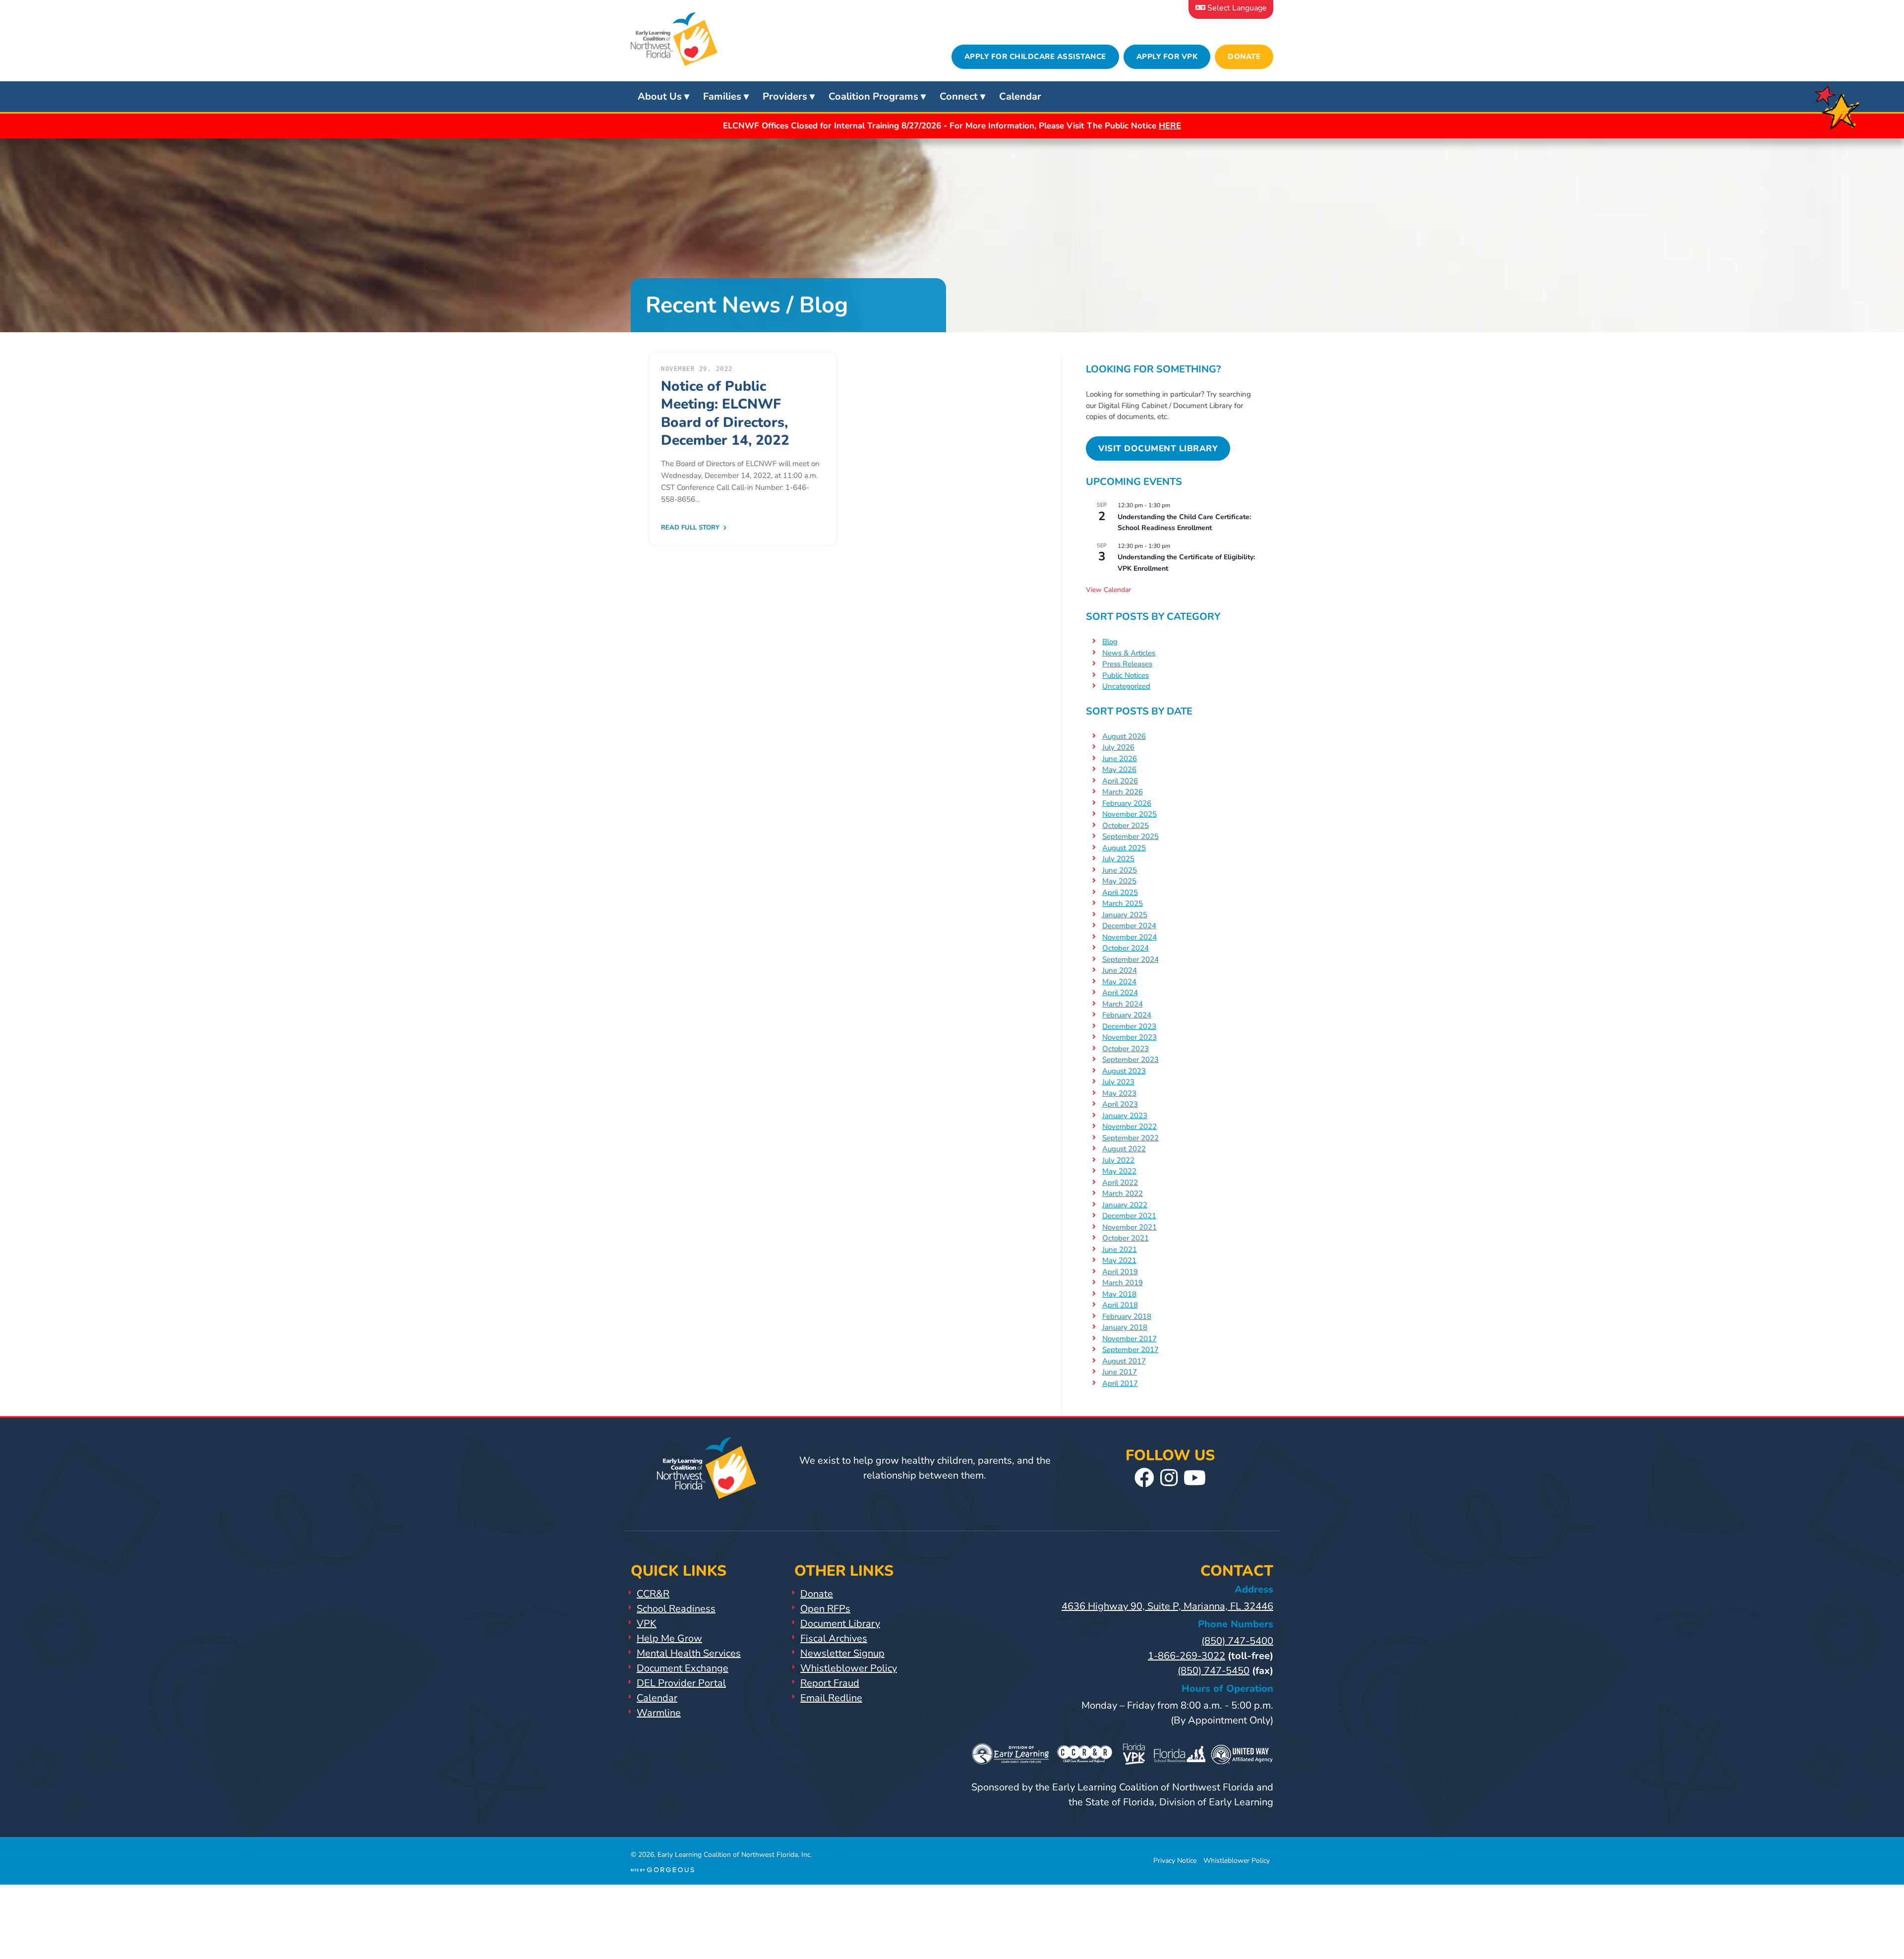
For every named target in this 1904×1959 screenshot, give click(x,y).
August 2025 (1124, 848)
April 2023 (1120, 1104)
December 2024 (1129, 926)
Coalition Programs (873, 96)
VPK (647, 1624)
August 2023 (1124, 1071)
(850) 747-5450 (1214, 1671)
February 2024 (1127, 1015)
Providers (785, 96)
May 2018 (1119, 1294)
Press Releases (1127, 664)
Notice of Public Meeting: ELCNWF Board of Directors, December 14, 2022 (725, 413)
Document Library (840, 1624)
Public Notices (1126, 675)
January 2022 (1125, 1205)
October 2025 (1126, 826)
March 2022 (1123, 1193)
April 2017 (1120, 1383)
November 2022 (1130, 1127)
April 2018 (1120, 1305)
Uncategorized (1126, 686)
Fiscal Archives (834, 1638)
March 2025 (1123, 903)
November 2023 (1130, 1037)
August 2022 (1124, 1149)
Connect (959, 96)
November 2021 (1130, 1227)
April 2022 (1120, 1183)
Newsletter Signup (842, 1653)
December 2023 (1129, 1026)
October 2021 (1126, 1238)
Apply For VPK (1167, 57)
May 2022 (1119, 1171)
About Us (660, 96)
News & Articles (1129, 653)
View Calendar (1108, 590)
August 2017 (1124, 1361)
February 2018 (1127, 1316)
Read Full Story (691, 528)
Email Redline (831, 1698)
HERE (1170, 126)
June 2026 (1120, 759)
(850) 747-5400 (1237, 1641)
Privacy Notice (1175, 1861)
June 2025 (1120, 870)
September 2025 (1130, 836)
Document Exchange (683, 1668)
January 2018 (1125, 1327)
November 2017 (1130, 1339)
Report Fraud (830, 1683)
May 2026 (1119, 770)
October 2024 (1126, 948)
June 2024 (1120, 970)
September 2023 (1130, 1060)
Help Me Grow (669, 1638)
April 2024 (1120, 993)
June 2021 (1120, 1249)
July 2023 (1118, 1082)
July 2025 (1118, 859)
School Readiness (676, 1609)
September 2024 (1130, 959)
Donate (1244, 57)
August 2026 (1124, 736)
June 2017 (1120, 1372)
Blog (1110, 642)
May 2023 (1119, 1093)
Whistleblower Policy (849, 1668)
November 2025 (1130, 814)
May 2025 (1119, 881)
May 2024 (1119, 982)
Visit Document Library (1158, 448)
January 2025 (1125, 915)
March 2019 (1123, 1283)
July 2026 (1118, 747)
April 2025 (1120, 892)
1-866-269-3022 (1187, 1656)
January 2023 (1125, 1116)
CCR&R (653, 1594)
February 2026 (1127, 803)
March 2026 (1123, 792)
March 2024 (1123, 1004)
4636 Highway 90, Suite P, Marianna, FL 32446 (1167, 1606)
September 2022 (1130, 1138)
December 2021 (1129, 1216)
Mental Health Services (689, 1653)
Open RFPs (825, 1609)
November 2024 (1130, 937)
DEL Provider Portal (681, 1683)
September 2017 (1130, 1350)
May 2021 (1119, 1260)
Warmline (659, 1713)
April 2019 (1120, 1272)
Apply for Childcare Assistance (1035, 57)
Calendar (1020, 96)
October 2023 (1126, 1049)
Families (722, 96)
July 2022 (1118, 1160)
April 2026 (1120, 781)
